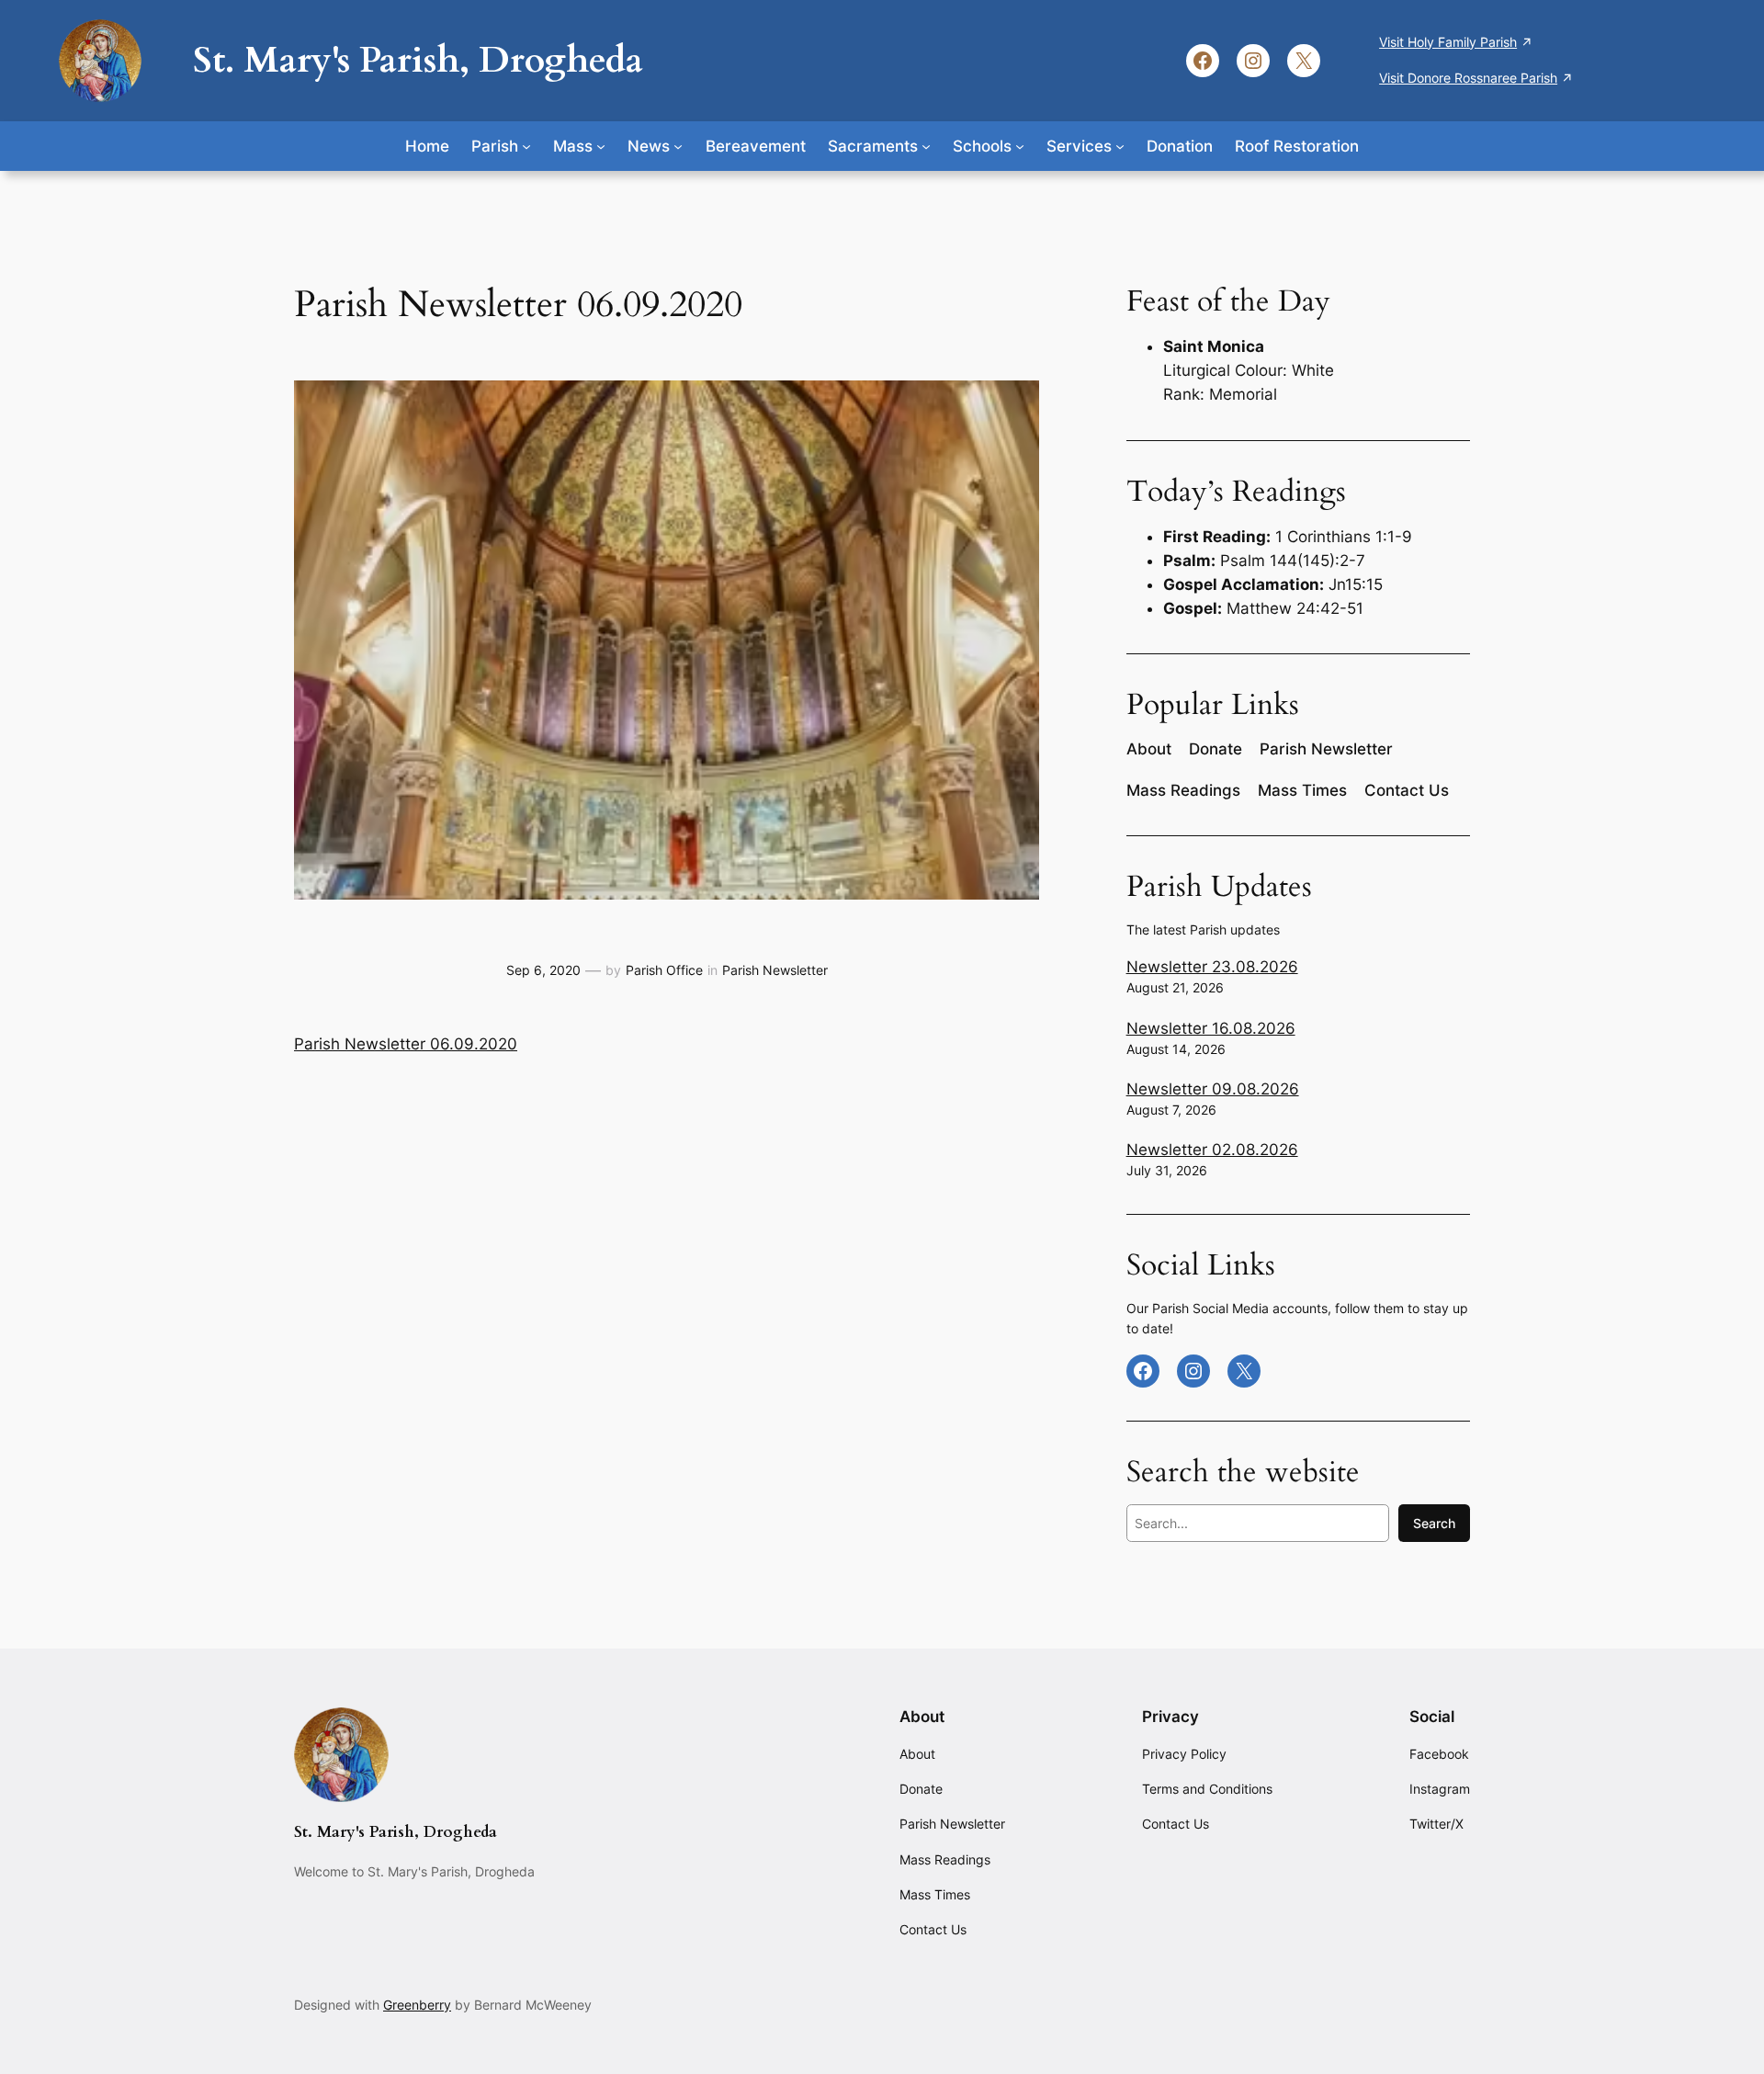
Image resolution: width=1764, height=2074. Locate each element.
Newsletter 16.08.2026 (1211, 1028)
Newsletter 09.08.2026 (1213, 1089)
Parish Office (664, 970)
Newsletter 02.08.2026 (1212, 1150)
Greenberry (417, 2005)
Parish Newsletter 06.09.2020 (406, 1044)
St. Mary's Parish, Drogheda (418, 60)
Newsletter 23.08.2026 (1212, 967)
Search (1434, 1523)
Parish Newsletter (775, 970)
